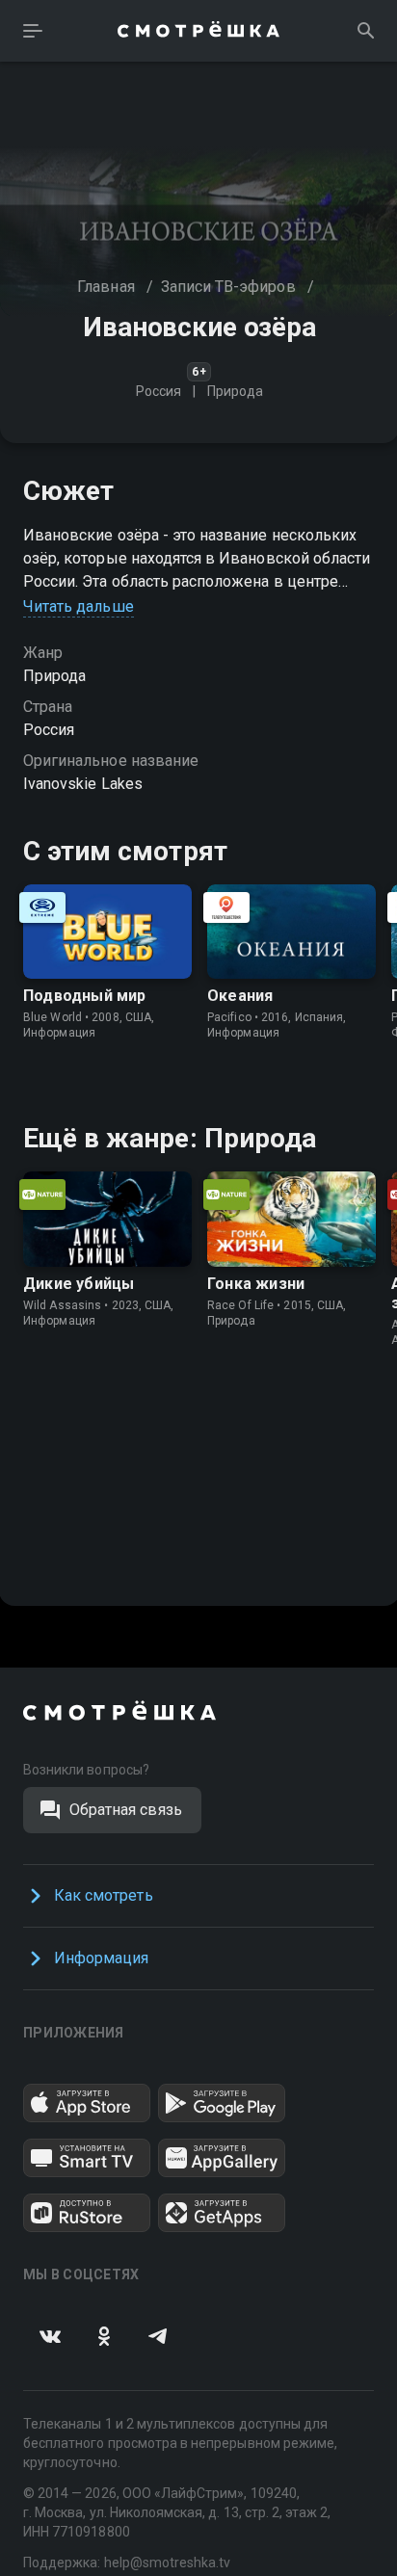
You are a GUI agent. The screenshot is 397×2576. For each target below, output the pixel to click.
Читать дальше (79, 606)
